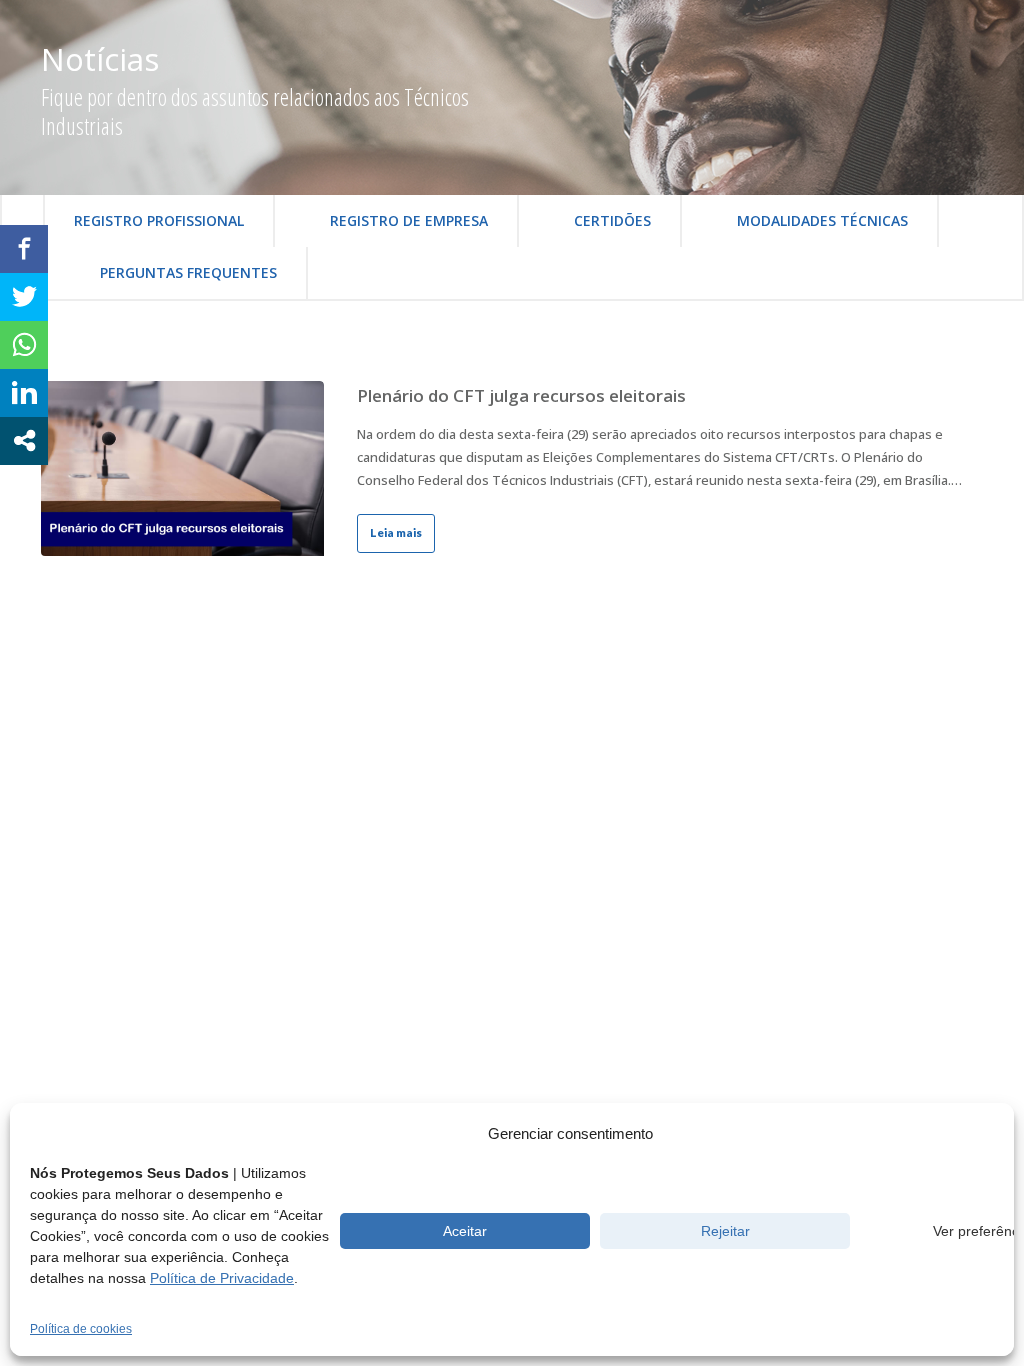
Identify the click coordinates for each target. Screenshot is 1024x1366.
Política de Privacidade (222, 1278)
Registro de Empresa (409, 220)
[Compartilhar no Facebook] (24, 249)
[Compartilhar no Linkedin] (24, 393)
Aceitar (465, 1231)
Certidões (612, 220)
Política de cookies (81, 1329)
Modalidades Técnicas (822, 220)
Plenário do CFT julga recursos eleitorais (521, 395)
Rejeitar (725, 1231)
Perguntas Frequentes (188, 272)
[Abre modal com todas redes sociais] (24, 441)
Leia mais (396, 532)
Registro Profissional (159, 220)
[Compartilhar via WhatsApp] (24, 345)
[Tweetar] (24, 297)
